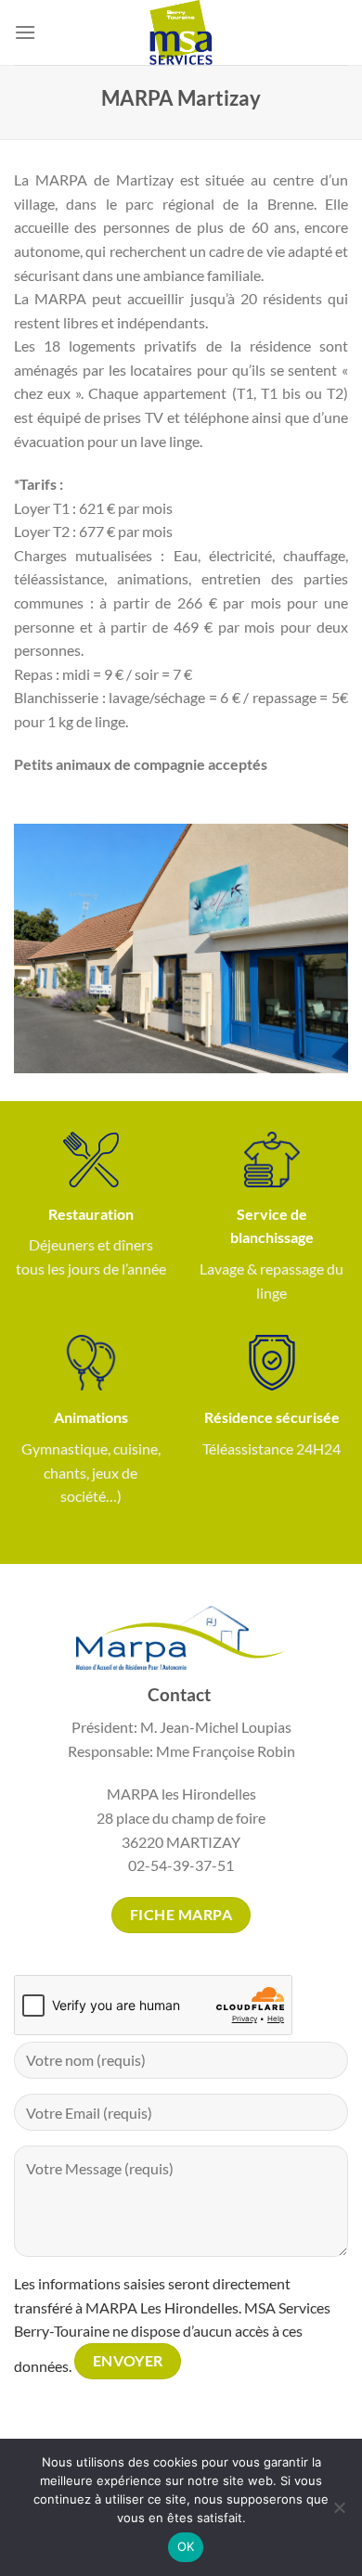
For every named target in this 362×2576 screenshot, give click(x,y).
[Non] (339, 2513)
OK (186, 2546)
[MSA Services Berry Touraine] (181, 32)
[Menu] (25, 32)
